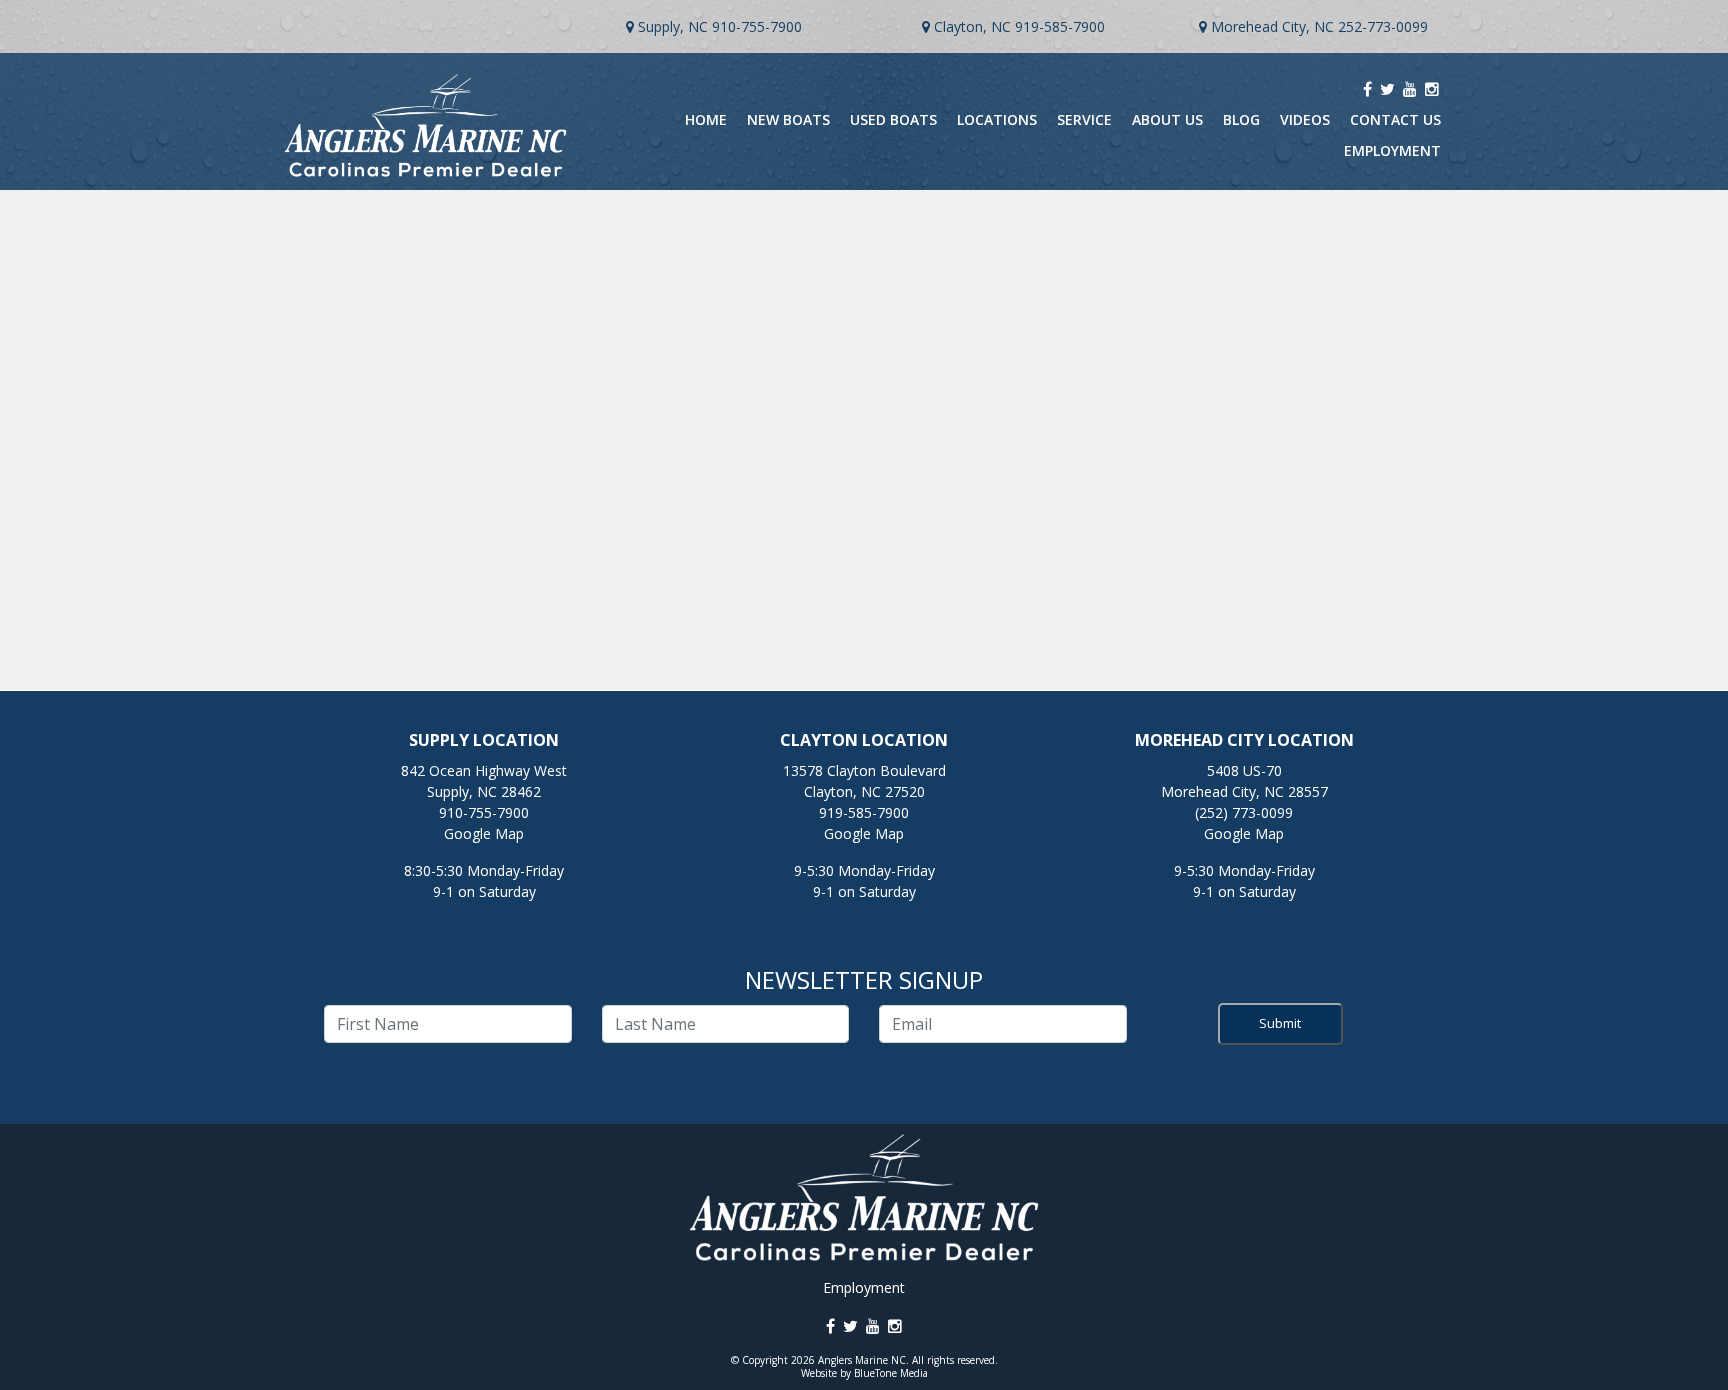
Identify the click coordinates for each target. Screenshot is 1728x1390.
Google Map (484, 833)
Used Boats (893, 119)
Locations (997, 119)
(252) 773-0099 (1244, 812)
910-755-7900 (757, 26)
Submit (1280, 1023)
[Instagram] (1432, 89)
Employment (1392, 150)
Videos (1305, 119)
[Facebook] (1367, 89)
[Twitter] (1387, 89)
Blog (1241, 119)
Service (1084, 119)
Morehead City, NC (1272, 26)
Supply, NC (673, 26)
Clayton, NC (972, 26)
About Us (1167, 119)
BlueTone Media (891, 1373)
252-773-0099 (1383, 26)
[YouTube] (1410, 89)
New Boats (788, 119)
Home (706, 119)
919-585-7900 (1060, 26)
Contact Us (1395, 119)
